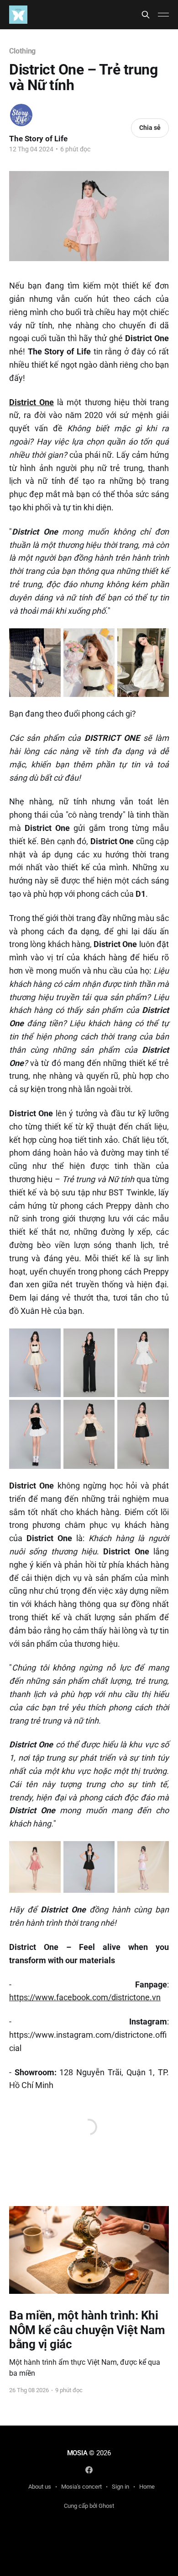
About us (40, 2487)
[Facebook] (89, 2470)
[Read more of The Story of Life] (21, 115)
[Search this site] (146, 15)
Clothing (22, 51)
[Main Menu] (163, 15)
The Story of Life (38, 139)
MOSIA (77, 2453)
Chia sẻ (150, 128)
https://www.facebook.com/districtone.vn (85, 1997)
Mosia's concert (81, 2487)
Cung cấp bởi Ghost (89, 2506)
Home (147, 2487)
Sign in (120, 2487)
